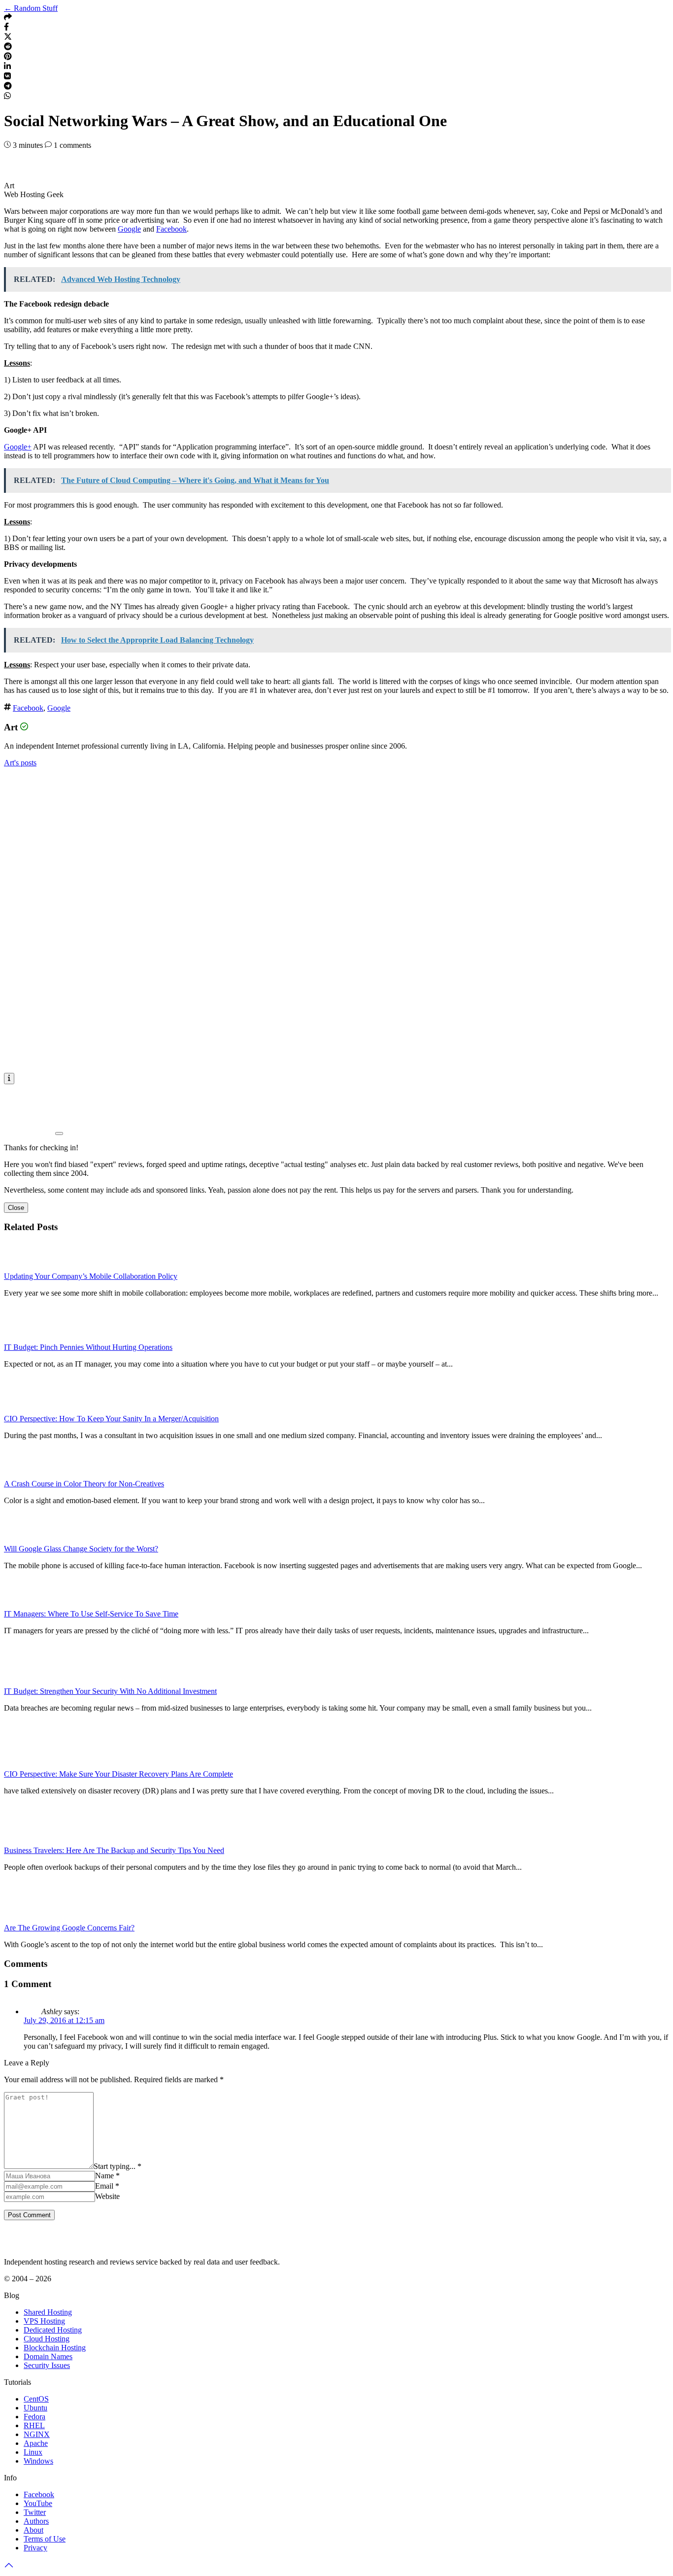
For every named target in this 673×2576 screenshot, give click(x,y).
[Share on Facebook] (6, 28)
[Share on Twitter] (8, 38)
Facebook (171, 229)
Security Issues (47, 2365)
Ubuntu (35, 2408)
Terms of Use (45, 2539)
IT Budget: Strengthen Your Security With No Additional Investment (110, 1691)
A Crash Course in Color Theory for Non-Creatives (84, 1484)
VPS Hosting (44, 2321)
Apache (36, 2443)
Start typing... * (118, 2166)
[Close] (59, 1133)
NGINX (37, 2434)
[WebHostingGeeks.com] (27, 2245)
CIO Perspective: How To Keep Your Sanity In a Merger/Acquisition (111, 1419)
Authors (36, 2521)
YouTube (38, 2503)
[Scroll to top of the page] (9, 2567)
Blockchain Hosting (55, 2348)
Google (129, 229)
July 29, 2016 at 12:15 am (64, 2020)
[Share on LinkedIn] (7, 67)
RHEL (34, 2425)
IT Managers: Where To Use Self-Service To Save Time (91, 1614)
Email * (107, 2186)
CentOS (36, 2399)
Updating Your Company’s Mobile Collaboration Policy (91, 1276)
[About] (9, 1078)
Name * (107, 2176)
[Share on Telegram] (8, 87)
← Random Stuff (31, 8)
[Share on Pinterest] (8, 57)
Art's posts (20, 763)
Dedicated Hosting (53, 2330)
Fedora (34, 2417)
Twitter (35, 2512)
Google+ (18, 447)
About (34, 2530)
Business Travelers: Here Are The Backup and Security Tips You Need (114, 1850)
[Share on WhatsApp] (7, 97)
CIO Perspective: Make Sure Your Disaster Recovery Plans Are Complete (118, 1774)
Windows (38, 2461)
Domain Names (48, 2356)
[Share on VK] (7, 77)
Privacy (35, 2548)
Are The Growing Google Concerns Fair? (69, 1928)
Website (107, 2196)
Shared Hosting (48, 2312)
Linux (33, 2452)
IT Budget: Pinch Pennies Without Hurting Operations (88, 1347)
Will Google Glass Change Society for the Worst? (81, 1549)
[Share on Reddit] (8, 48)
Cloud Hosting (47, 2339)
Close (16, 1208)
